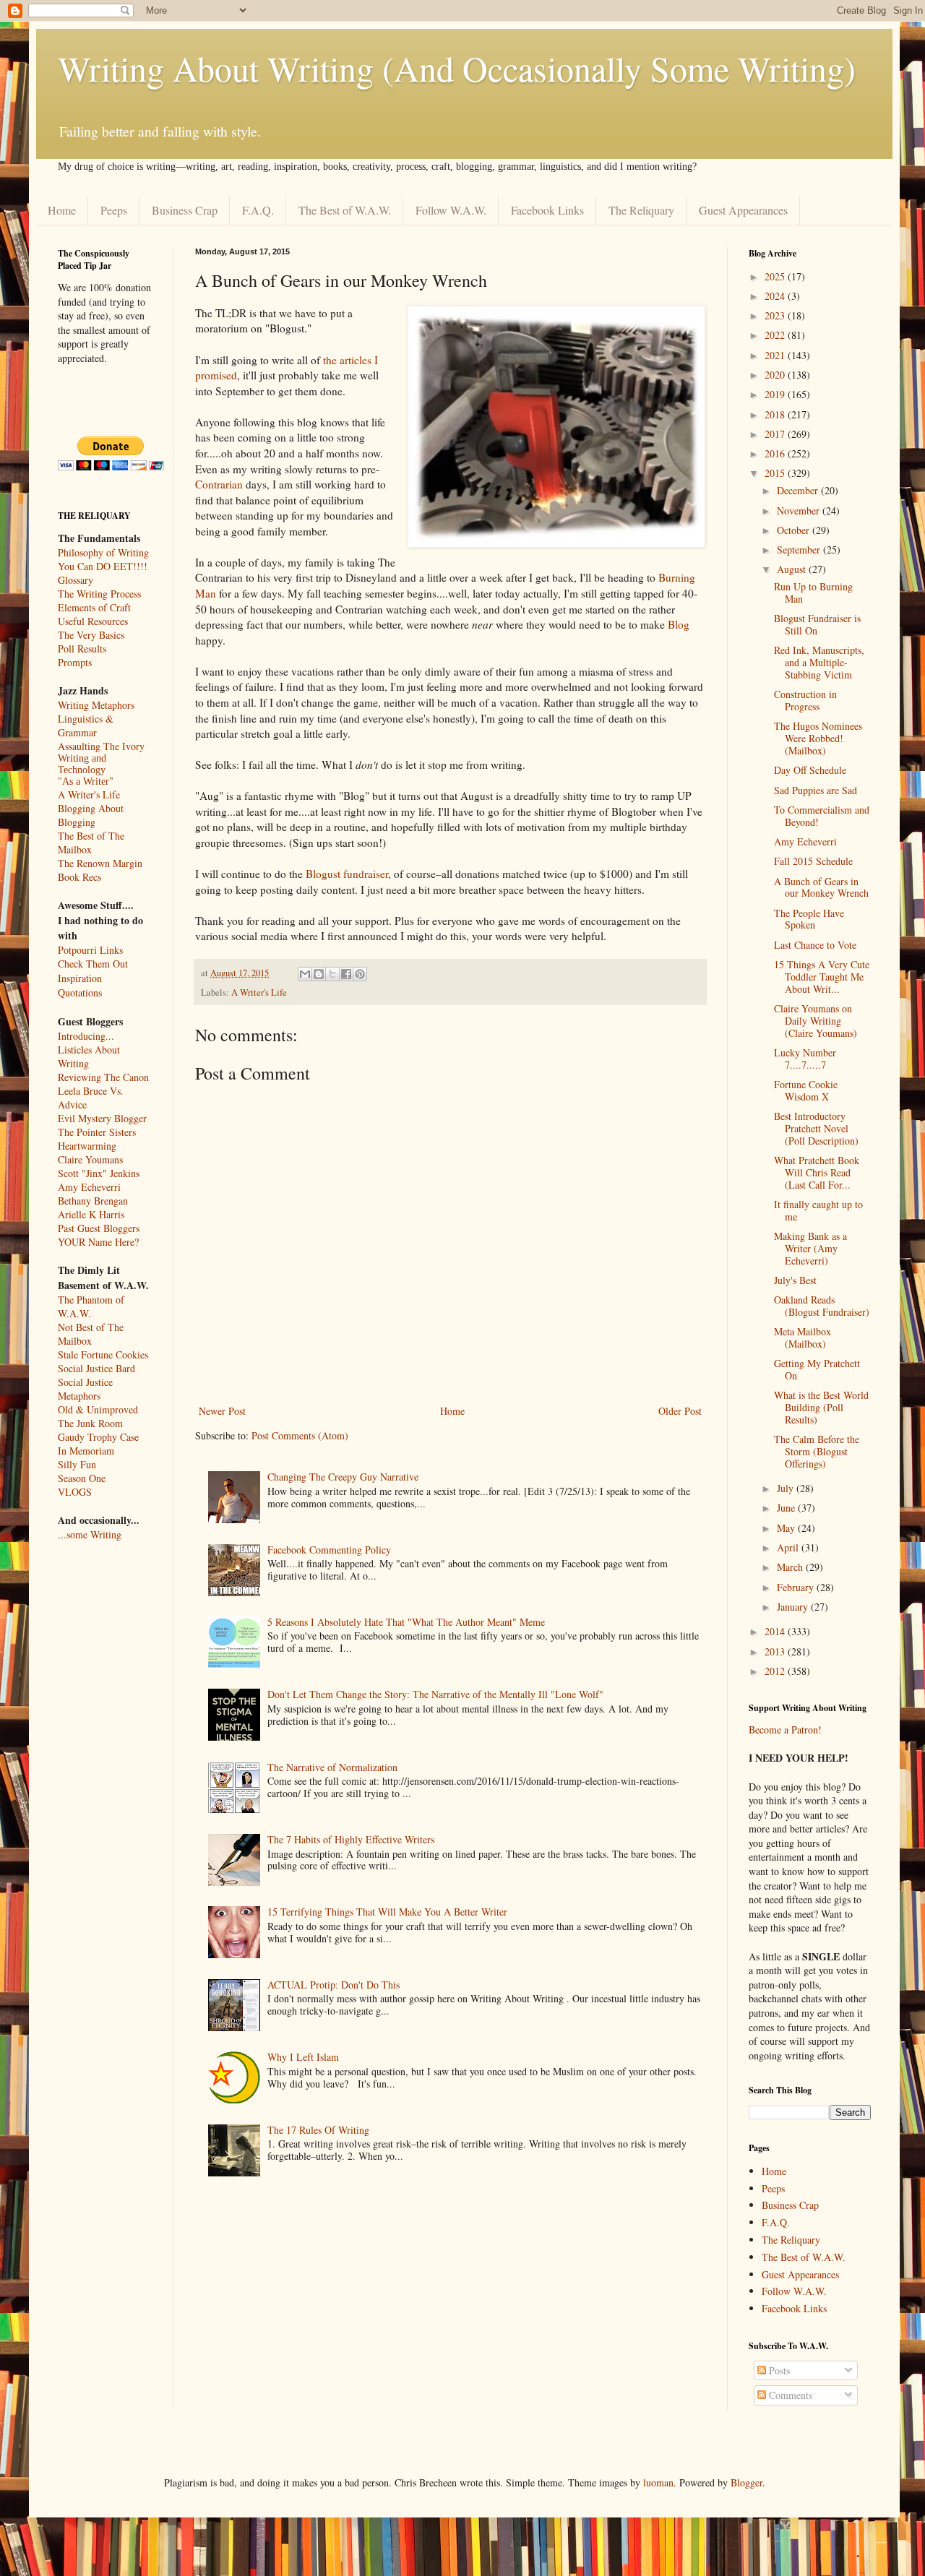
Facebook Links (547, 210)
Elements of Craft (94, 607)
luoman (658, 2482)
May (787, 1528)
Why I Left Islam (303, 2057)
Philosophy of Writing (103, 552)
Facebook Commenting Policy (329, 1550)
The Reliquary (641, 210)
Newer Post (222, 1411)
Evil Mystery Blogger (102, 1118)
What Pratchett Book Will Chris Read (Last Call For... (817, 1172)
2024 (776, 296)
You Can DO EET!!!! (103, 566)
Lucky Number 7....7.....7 (805, 1059)
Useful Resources (93, 621)
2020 (776, 375)
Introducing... (86, 1036)
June (787, 1508)
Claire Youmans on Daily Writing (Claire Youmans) (816, 1021)
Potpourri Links (90, 950)
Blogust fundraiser (347, 874)
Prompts (75, 662)
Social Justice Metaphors (85, 1389)
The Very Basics (91, 635)
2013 (776, 1651)
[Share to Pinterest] (360, 974)
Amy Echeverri (89, 1187)
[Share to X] (332, 974)
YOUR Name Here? (98, 1242)
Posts (778, 2370)
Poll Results (82, 649)
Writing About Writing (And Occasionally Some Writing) (457, 68)
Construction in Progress (805, 700)
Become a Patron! (785, 1729)
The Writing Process (99, 594)
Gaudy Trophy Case (98, 1437)
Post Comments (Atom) (300, 1435)
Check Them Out (93, 964)
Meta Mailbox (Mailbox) (803, 1337)
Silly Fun (77, 1464)
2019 (776, 394)
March (791, 1567)
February (797, 1587)
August (793, 569)
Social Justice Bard (96, 1368)
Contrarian (219, 484)
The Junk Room (90, 1423)
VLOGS (75, 1492)
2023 (776, 315)
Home (62, 210)
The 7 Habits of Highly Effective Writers (351, 1839)
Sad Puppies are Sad (816, 790)
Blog (679, 624)
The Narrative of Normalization (332, 1767)
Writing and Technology (82, 764)
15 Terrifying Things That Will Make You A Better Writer (387, 1912)
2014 (776, 1631)
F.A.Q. (258, 210)
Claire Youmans (90, 1159)
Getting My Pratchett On (817, 1369)
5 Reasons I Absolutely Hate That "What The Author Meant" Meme (406, 1622)
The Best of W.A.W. (345, 210)
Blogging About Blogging (91, 815)
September (800, 550)
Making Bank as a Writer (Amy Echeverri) (810, 1248)
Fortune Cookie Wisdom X (806, 1090)
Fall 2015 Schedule (813, 861)
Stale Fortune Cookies (103, 1354)
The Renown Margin (100, 863)
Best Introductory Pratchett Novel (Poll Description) (816, 1128)
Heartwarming (87, 1146)
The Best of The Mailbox (91, 843)
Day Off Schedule (810, 770)
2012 (776, 1671)
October (795, 530)
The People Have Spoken (809, 919)
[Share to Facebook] (346, 974)
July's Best (795, 1280)
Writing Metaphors (96, 705)
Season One (82, 1478)
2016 (776, 453)
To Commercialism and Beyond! (822, 816)
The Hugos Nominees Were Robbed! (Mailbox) (818, 738)
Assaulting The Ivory (101, 746)
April (789, 1547)
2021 (776, 355)
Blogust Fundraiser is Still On (817, 624)
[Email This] (305, 974)
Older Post (680, 1411)
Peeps (114, 210)
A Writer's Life (259, 992)
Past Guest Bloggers (99, 1228)
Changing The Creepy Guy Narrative (343, 1477)
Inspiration (80, 978)
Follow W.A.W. (451, 210)
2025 (776, 276)
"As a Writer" (86, 781)
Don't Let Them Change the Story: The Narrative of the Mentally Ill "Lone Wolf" (435, 1694)
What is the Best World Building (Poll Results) (821, 1407)
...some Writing (90, 1534)
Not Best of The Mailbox (91, 1334)
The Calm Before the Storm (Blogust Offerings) (817, 1451)
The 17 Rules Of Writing (318, 2130)
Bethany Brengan (93, 1201)
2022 (776, 335)
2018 (776, 414)
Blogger (747, 2482)
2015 (776, 473)
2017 (776, 434)
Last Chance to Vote (815, 945)
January (794, 1607)
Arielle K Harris (91, 1214)
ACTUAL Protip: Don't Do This (334, 1985)
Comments (789, 2395)
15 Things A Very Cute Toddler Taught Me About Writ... (822, 977)
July (787, 1488)
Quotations (80, 992)
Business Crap (185, 210)
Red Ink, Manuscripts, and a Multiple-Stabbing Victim (819, 662)
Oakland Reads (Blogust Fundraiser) (822, 1306)
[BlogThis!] (319, 974)
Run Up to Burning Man (813, 593)
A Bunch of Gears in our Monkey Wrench (821, 887)
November (800, 511)
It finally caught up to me (818, 1210)
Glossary (76, 580)
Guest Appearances (743, 210)
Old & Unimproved (98, 1409)
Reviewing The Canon (103, 1077)
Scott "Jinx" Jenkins (99, 1173)
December (799, 490)
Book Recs (79, 877)
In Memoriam (86, 1451)
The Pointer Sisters (97, 1132)
